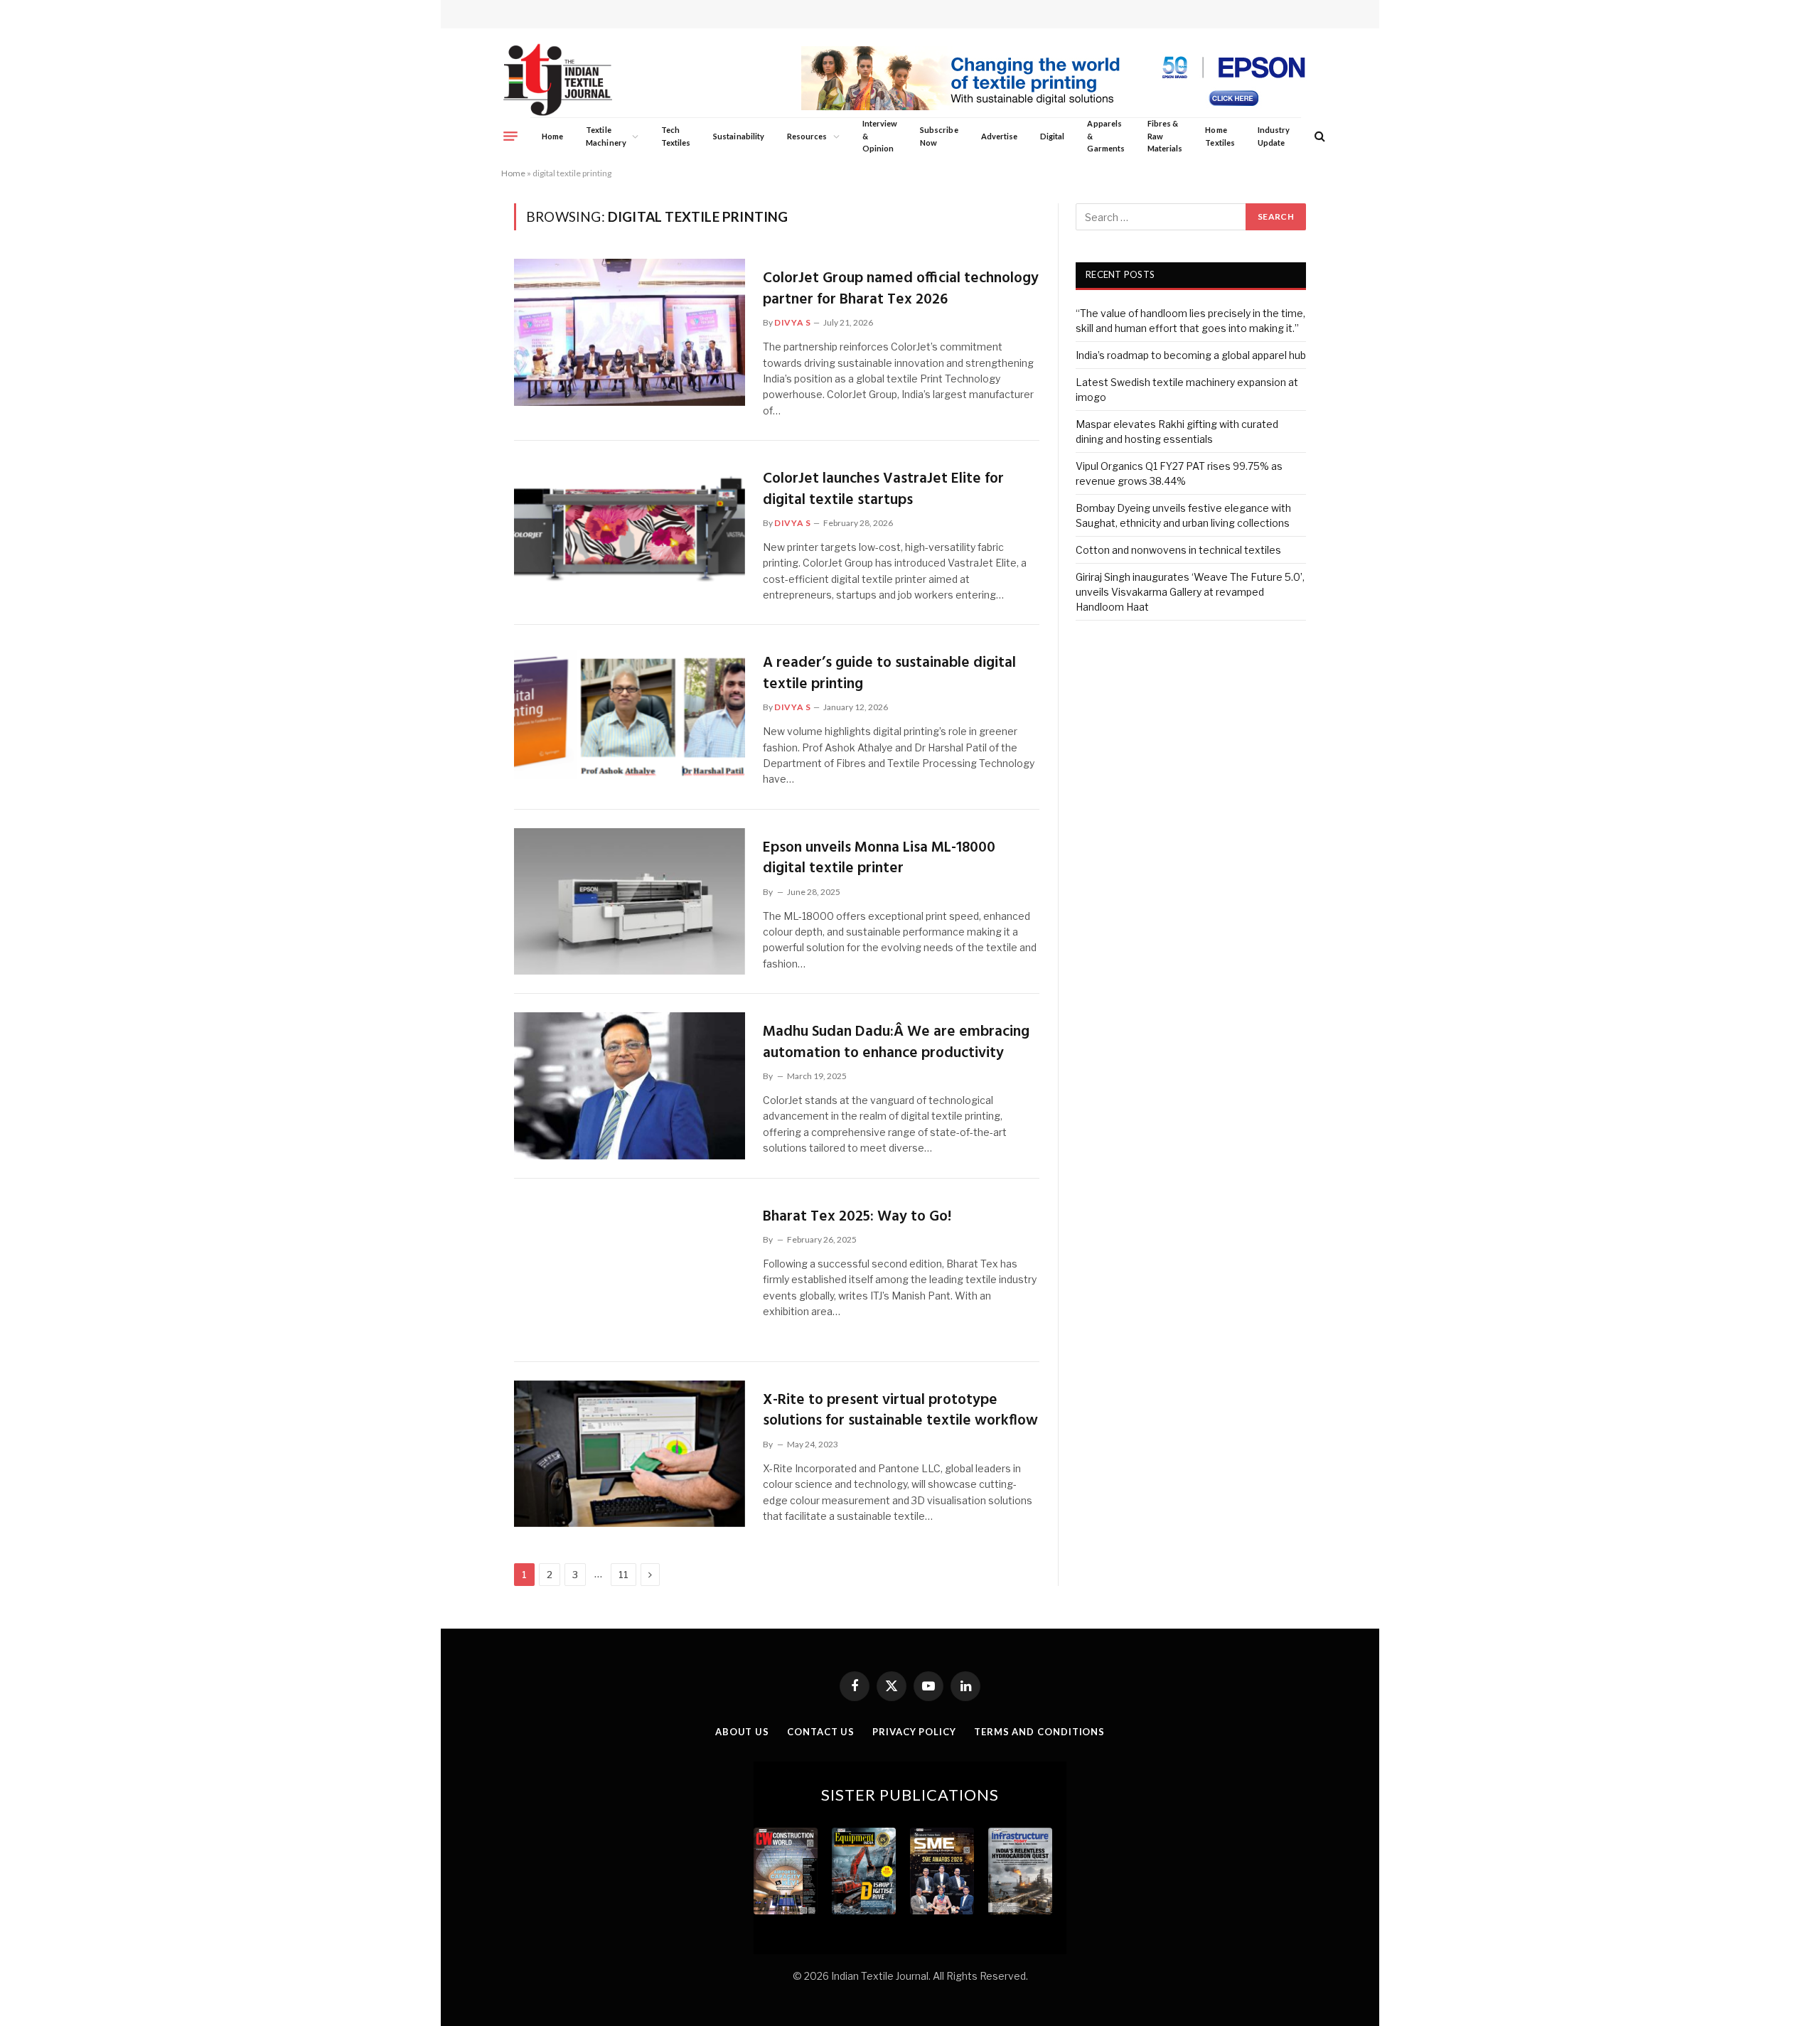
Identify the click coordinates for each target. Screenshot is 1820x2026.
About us (742, 1732)
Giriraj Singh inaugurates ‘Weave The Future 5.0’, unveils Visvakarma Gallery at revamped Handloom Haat (1190, 592)
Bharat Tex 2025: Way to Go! (857, 1217)
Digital (1052, 136)
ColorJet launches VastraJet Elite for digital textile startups (883, 489)
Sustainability (739, 136)
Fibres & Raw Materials (1165, 136)
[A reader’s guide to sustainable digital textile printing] (630, 717)
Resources (807, 136)
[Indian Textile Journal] (558, 80)
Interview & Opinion (880, 136)
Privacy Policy (914, 1732)
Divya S (792, 322)
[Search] (1318, 136)
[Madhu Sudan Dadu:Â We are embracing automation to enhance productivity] (630, 1086)
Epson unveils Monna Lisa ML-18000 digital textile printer (879, 858)
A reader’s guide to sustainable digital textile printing (889, 674)
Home (552, 136)
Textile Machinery (606, 136)
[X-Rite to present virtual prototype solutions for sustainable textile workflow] (630, 1454)
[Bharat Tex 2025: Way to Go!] (630, 1270)
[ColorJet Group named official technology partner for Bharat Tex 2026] (630, 332)
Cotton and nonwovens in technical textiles (1178, 550)
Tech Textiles (676, 136)
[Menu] (510, 136)
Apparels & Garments (1106, 136)
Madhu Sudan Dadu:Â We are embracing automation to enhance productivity (896, 1043)
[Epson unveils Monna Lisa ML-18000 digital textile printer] (630, 901)
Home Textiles (1220, 136)
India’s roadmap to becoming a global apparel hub (1191, 355)
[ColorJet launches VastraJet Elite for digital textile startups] (630, 532)
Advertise (1000, 136)
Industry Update (1274, 136)
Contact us (821, 1732)
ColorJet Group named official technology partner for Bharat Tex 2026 (901, 289)
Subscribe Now (939, 136)
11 (623, 1575)
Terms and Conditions (1039, 1732)
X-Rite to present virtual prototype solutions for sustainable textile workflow (900, 1411)
